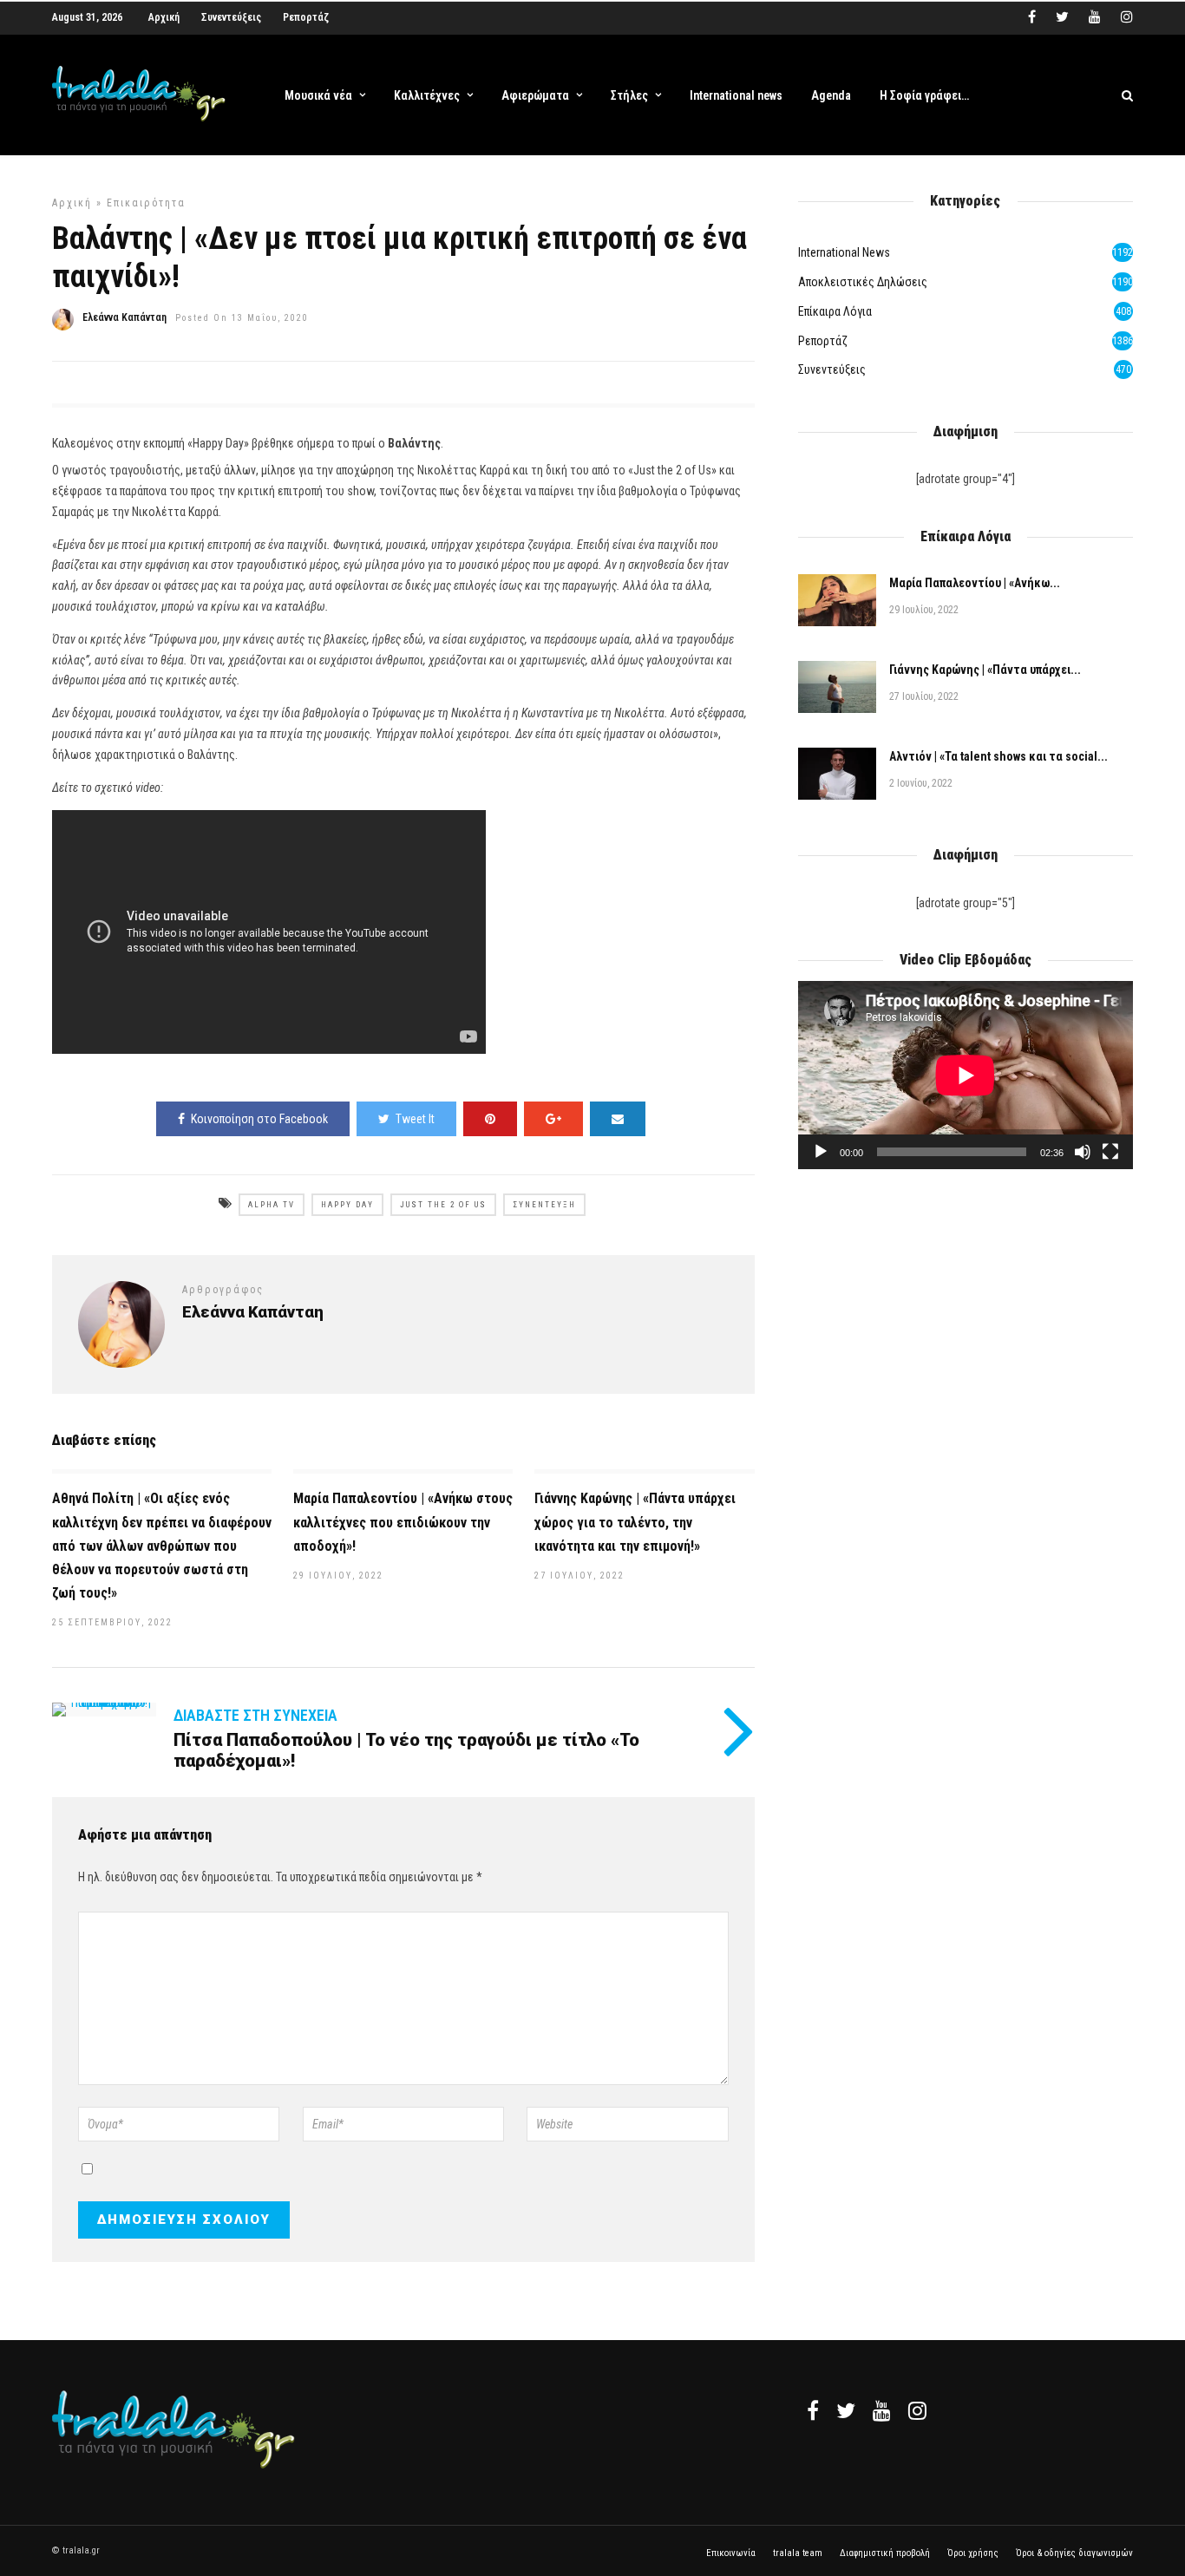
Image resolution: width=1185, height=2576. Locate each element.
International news (736, 95)
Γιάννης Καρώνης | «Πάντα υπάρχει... (985, 670)
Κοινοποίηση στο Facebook (259, 1119)
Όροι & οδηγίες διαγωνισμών (1074, 2553)
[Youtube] (1095, 17)
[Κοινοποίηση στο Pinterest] (490, 1119)
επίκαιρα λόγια (835, 311)
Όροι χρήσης (973, 2553)
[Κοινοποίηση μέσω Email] (618, 1119)
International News (844, 252)
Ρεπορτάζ (306, 17)
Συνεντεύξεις (231, 17)
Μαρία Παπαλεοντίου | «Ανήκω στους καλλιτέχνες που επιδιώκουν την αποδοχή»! (403, 1522)
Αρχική (164, 17)
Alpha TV (272, 1205)
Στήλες (629, 95)
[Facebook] (813, 2410)
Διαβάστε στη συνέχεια (255, 1715)
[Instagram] (1127, 17)
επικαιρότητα (146, 203)
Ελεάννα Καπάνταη (124, 317)
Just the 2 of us (443, 1205)
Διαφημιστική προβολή (885, 2553)
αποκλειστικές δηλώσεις (863, 282)
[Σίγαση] (1083, 1152)
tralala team (798, 2553)
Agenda (831, 95)
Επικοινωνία (731, 2553)
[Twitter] (846, 2410)
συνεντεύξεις (832, 369)
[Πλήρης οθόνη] (1110, 1152)
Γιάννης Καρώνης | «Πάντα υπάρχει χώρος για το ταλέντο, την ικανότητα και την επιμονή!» (635, 1522)
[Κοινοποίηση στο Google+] (553, 1119)
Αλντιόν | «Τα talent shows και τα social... (998, 756)
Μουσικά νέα (318, 95)
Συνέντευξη (544, 1205)
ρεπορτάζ (823, 341)
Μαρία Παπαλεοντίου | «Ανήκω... (975, 583)
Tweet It (415, 1119)
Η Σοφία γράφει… (924, 95)
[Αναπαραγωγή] (821, 1152)
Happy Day (347, 1205)
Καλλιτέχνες (427, 95)
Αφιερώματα (535, 95)
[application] (966, 1075)
